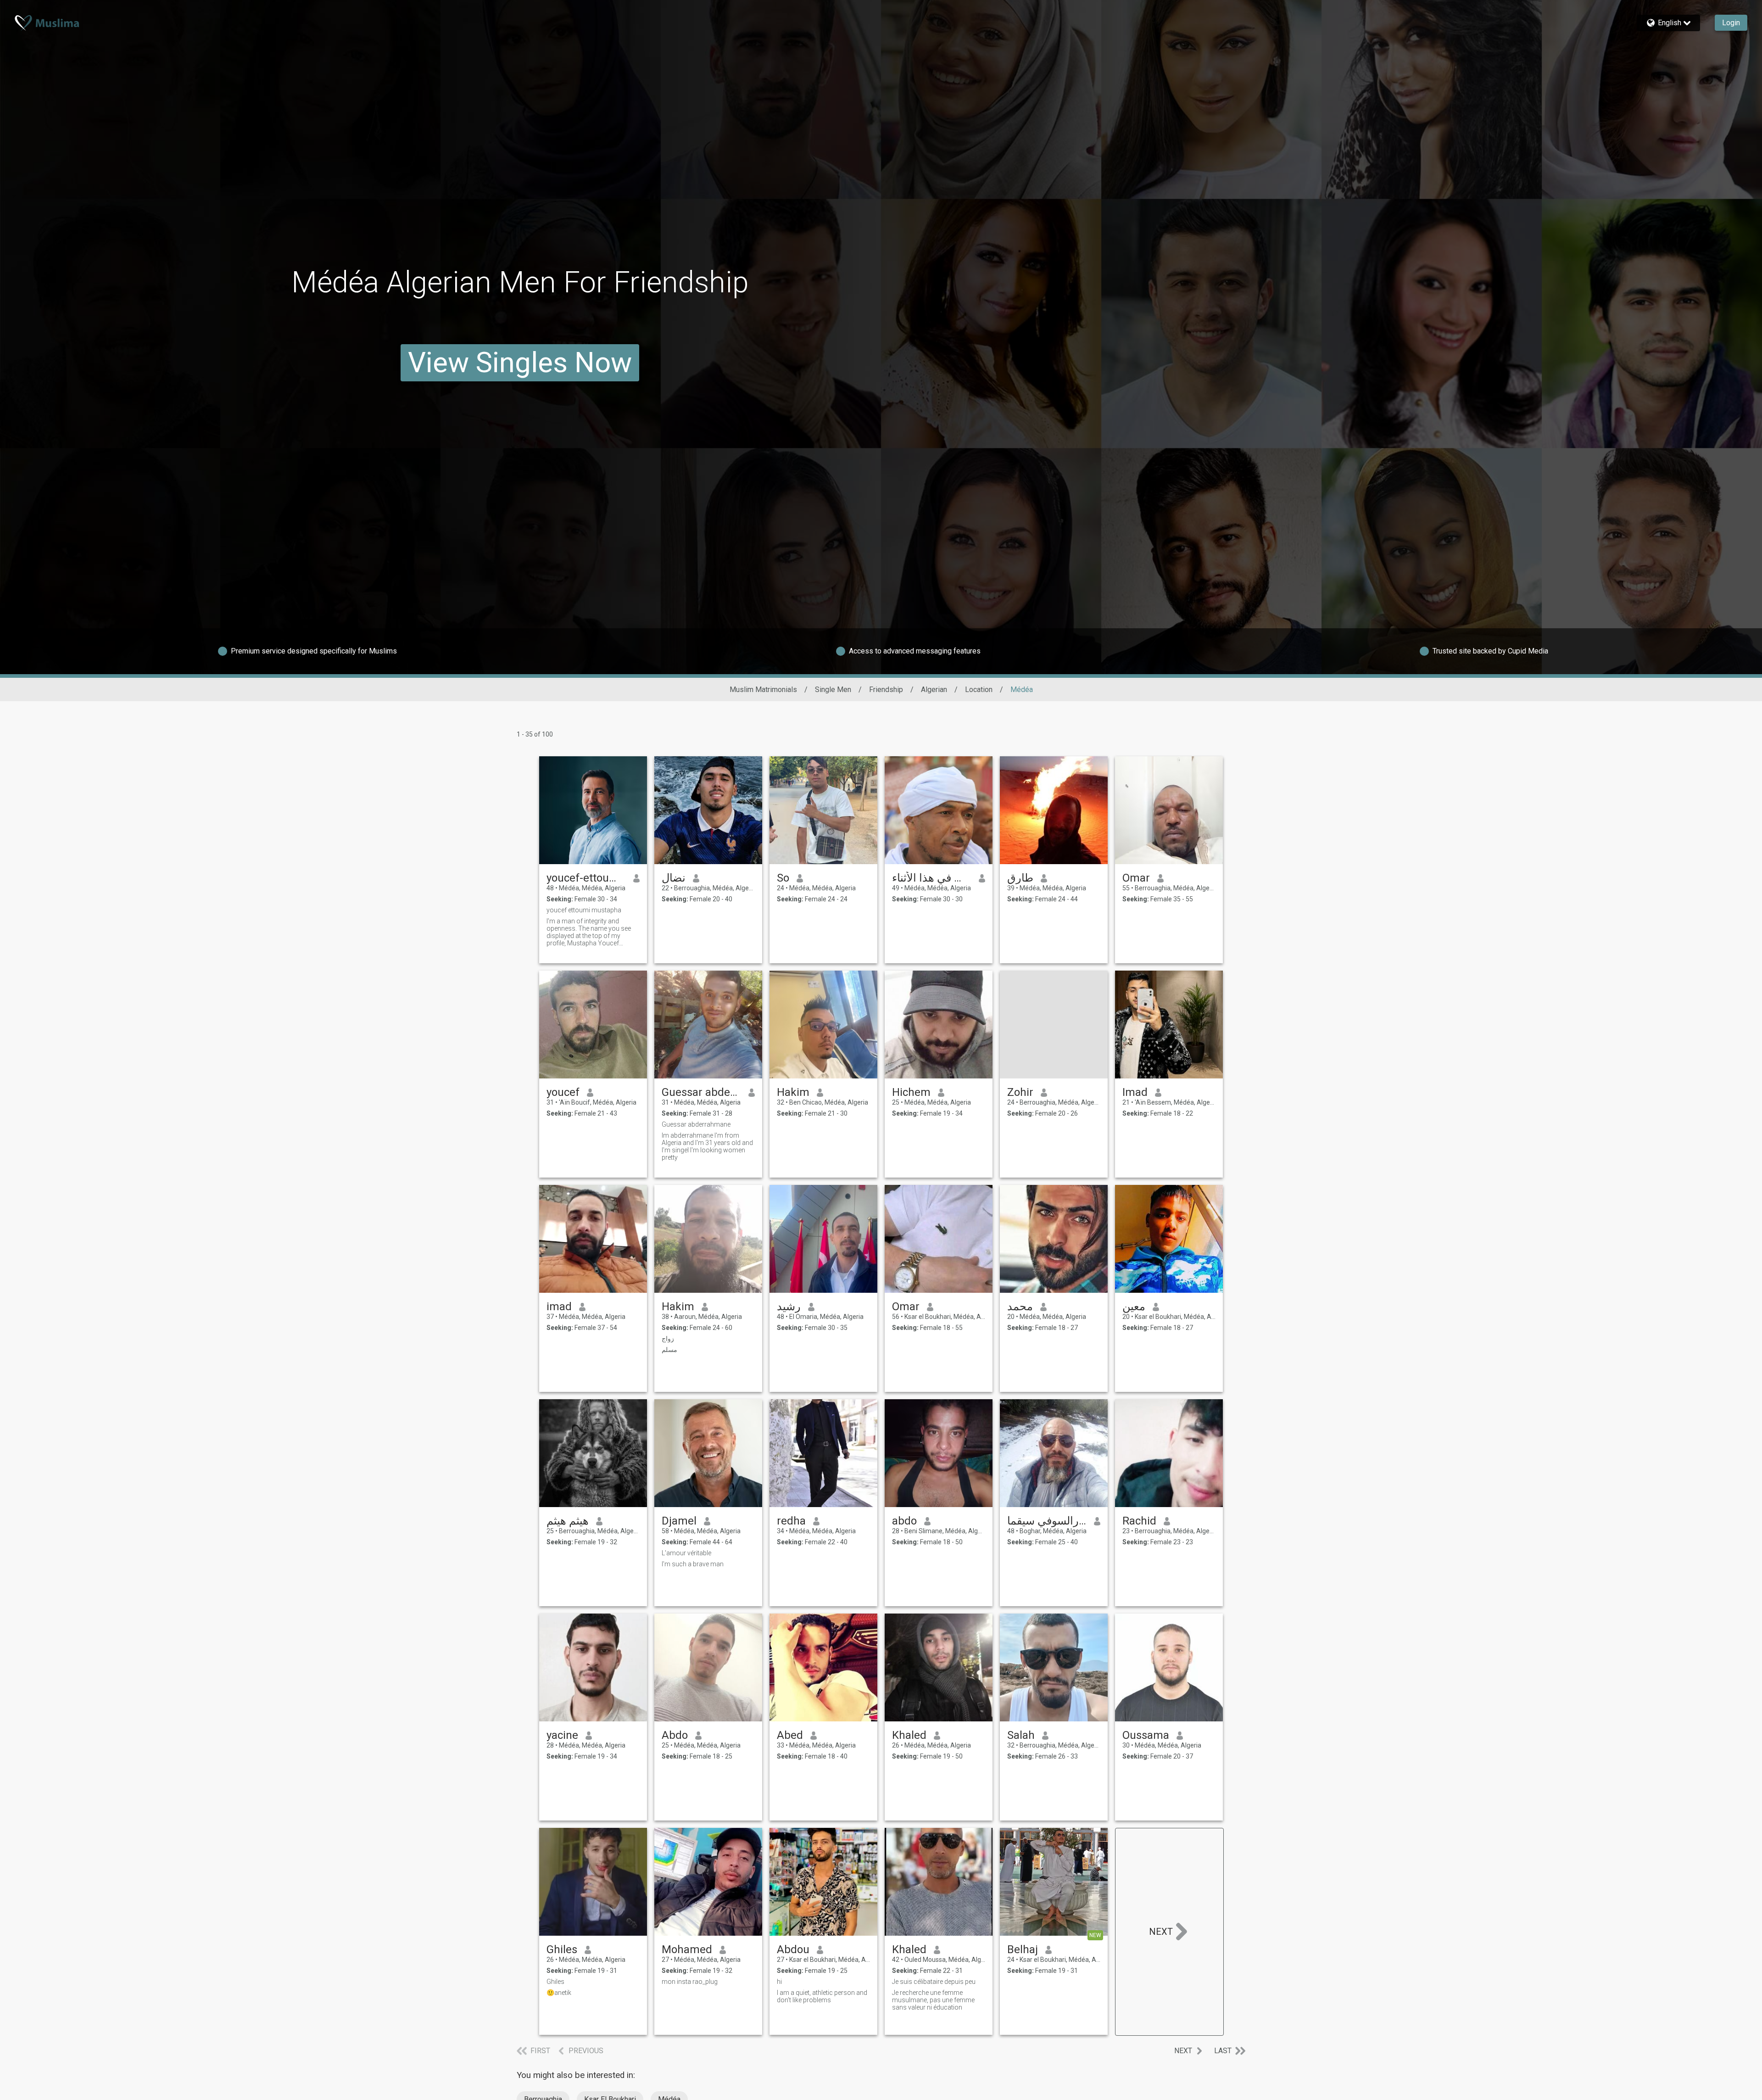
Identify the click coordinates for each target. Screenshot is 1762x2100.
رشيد (789, 1307)
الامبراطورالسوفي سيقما (1047, 1521)
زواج (668, 1339)
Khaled (909, 1735)
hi (779, 1982)
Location (979, 690)
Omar (1136, 878)
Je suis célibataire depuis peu (934, 1982)
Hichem (911, 1092)
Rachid (1139, 1521)
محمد (1020, 1307)
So (783, 878)
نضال (674, 878)
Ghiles (562, 1949)
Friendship (886, 690)
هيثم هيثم (568, 1521)
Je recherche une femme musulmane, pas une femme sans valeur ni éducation (933, 2000)
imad (559, 1307)
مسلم (669, 1350)
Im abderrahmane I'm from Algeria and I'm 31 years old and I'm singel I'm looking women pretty (707, 1146)
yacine (562, 1735)
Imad (1135, 1092)
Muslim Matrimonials (763, 690)
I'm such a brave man (693, 1564)
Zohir (1020, 1092)
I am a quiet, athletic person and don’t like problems (822, 1996)
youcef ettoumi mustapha (584, 910)
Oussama (1146, 1735)
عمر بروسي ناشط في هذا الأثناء (932, 878)
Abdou (793, 1949)
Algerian (934, 690)
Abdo (675, 1735)
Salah (1021, 1735)
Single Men (833, 690)
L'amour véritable (686, 1553)
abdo (904, 1521)
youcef (563, 1092)
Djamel (679, 1521)
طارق (1020, 878)
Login (1731, 23)
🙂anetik (559, 1993)
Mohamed (687, 1949)
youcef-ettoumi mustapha (586, 878)
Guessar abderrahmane (701, 1092)
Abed (790, 1735)
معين (1134, 1307)
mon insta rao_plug (690, 1982)
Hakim (793, 1092)
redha (791, 1521)
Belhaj (1023, 1949)
